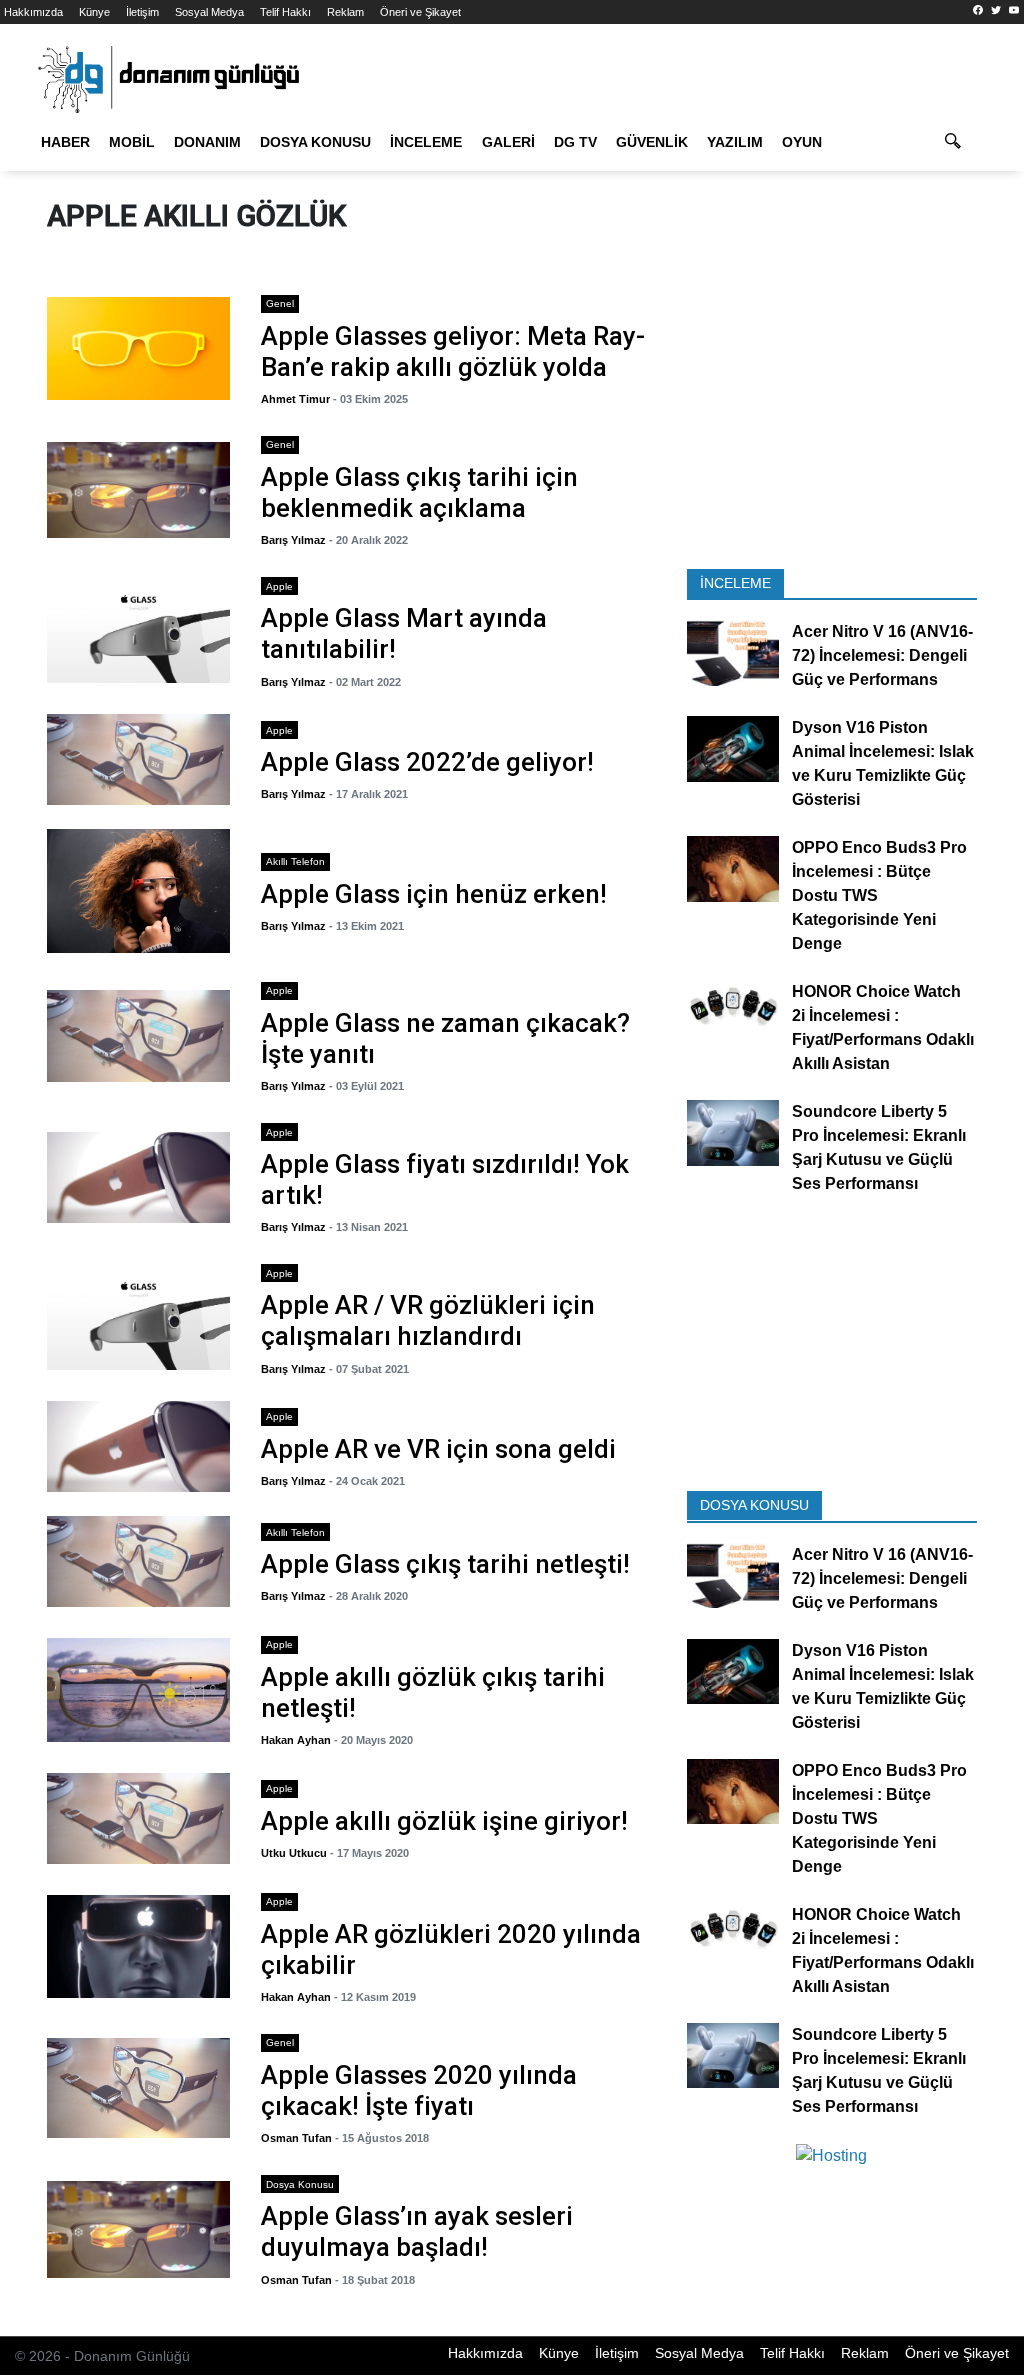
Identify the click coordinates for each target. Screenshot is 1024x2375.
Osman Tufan (296, 2138)
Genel (280, 303)
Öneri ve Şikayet (420, 12)
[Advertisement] (832, 423)
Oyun (802, 142)
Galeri (508, 142)
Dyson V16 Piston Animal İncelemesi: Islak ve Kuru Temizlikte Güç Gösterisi (883, 764)
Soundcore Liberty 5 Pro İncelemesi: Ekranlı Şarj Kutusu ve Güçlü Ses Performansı (879, 1148)
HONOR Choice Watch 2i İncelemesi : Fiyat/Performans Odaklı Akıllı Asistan (883, 1028)
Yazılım (735, 142)
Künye (94, 12)
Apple (279, 586)
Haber (65, 142)
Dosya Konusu (315, 142)
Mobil (132, 142)
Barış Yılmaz (293, 540)
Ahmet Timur (295, 399)
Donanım (207, 142)
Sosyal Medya (209, 12)
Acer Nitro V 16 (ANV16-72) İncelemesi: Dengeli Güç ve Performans (882, 656)
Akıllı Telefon (295, 861)
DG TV (575, 142)
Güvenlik (652, 142)
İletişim (142, 12)
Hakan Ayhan (296, 1740)
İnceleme (426, 142)
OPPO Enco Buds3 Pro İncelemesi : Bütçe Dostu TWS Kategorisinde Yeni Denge (879, 896)
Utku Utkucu (294, 1853)
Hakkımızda (33, 12)
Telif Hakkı (285, 12)
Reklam (345, 12)
